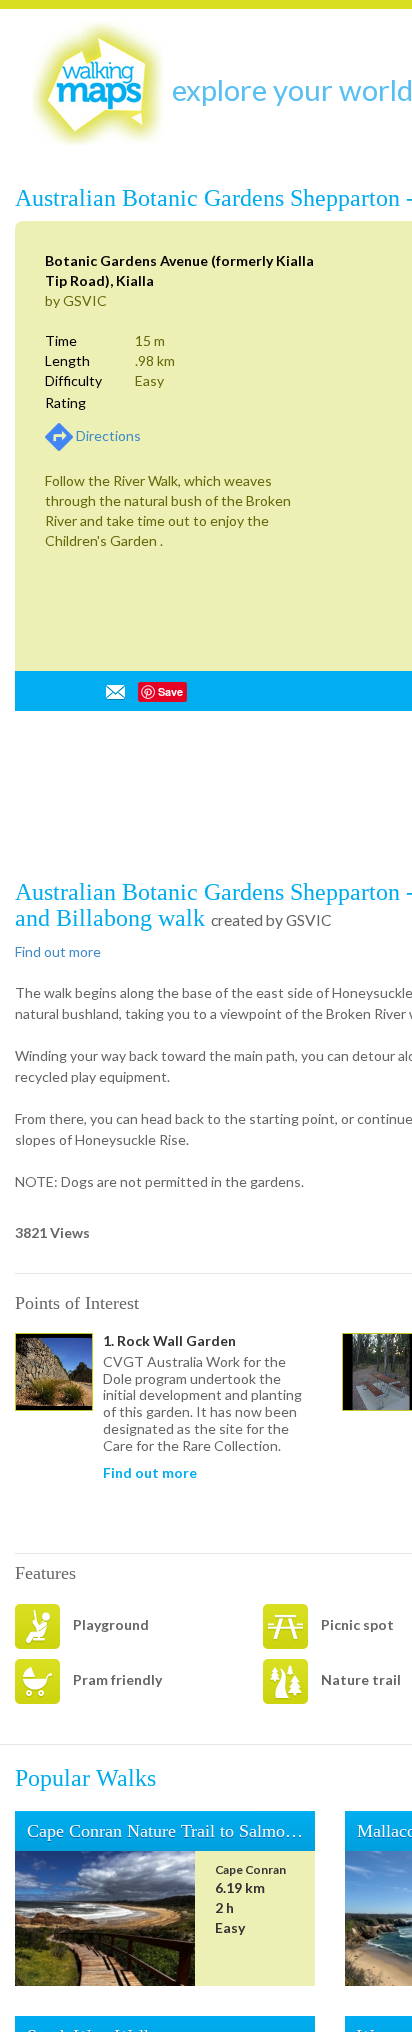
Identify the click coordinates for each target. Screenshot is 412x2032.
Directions (108, 435)
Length (67, 360)
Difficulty (73, 380)
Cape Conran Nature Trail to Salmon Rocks (212, 1831)
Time (61, 340)
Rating (65, 402)
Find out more (58, 951)
